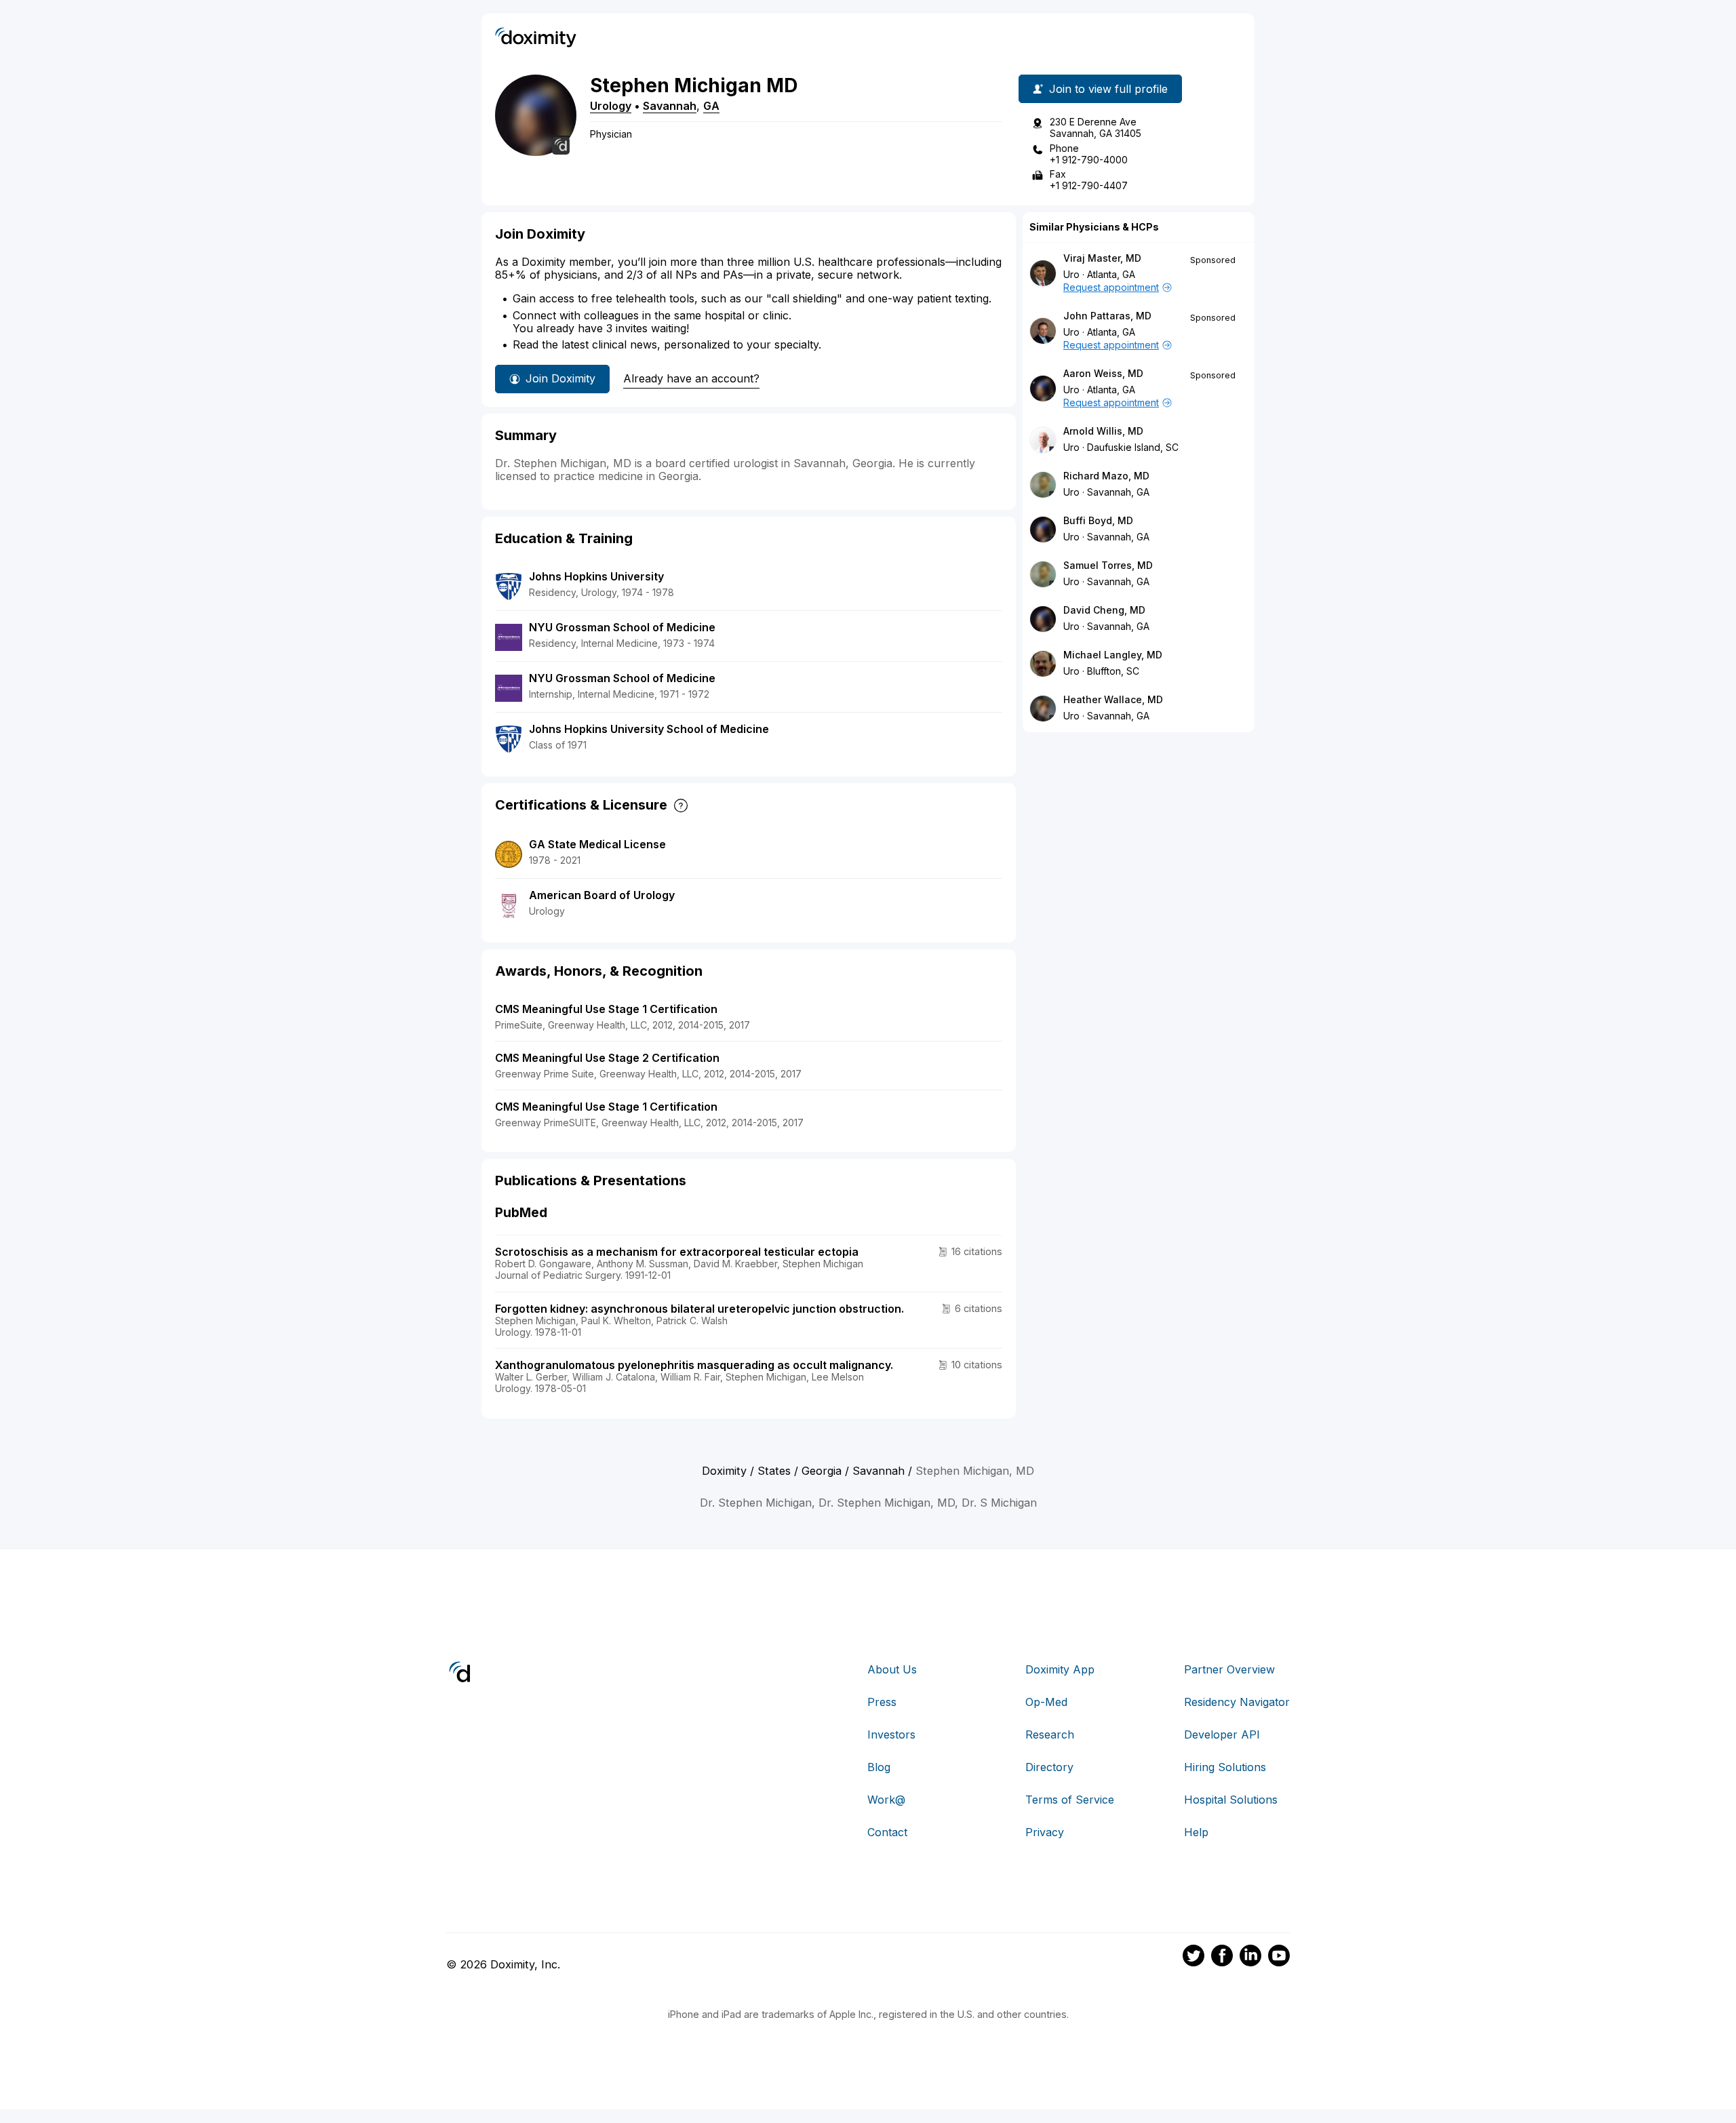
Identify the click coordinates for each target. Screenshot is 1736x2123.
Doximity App (1060, 1669)
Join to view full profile (1108, 89)
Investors (891, 1734)
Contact (887, 1832)
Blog (879, 1767)
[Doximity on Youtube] (1279, 1958)
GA (711, 106)
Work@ (886, 1800)
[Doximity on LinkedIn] (1250, 1958)
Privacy (1045, 1832)
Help (1196, 1832)
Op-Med (1046, 1702)
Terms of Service (1070, 1800)
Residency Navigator (1237, 1702)
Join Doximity (560, 378)
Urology (611, 106)
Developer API (1222, 1734)
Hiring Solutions (1225, 1767)
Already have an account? (691, 378)
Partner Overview (1229, 1669)
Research (1050, 1734)
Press (882, 1702)
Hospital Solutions (1231, 1800)
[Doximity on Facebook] (1222, 1958)
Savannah (670, 106)
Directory (1049, 1767)
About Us (892, 1669)
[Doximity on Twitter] (1193, 1958)
